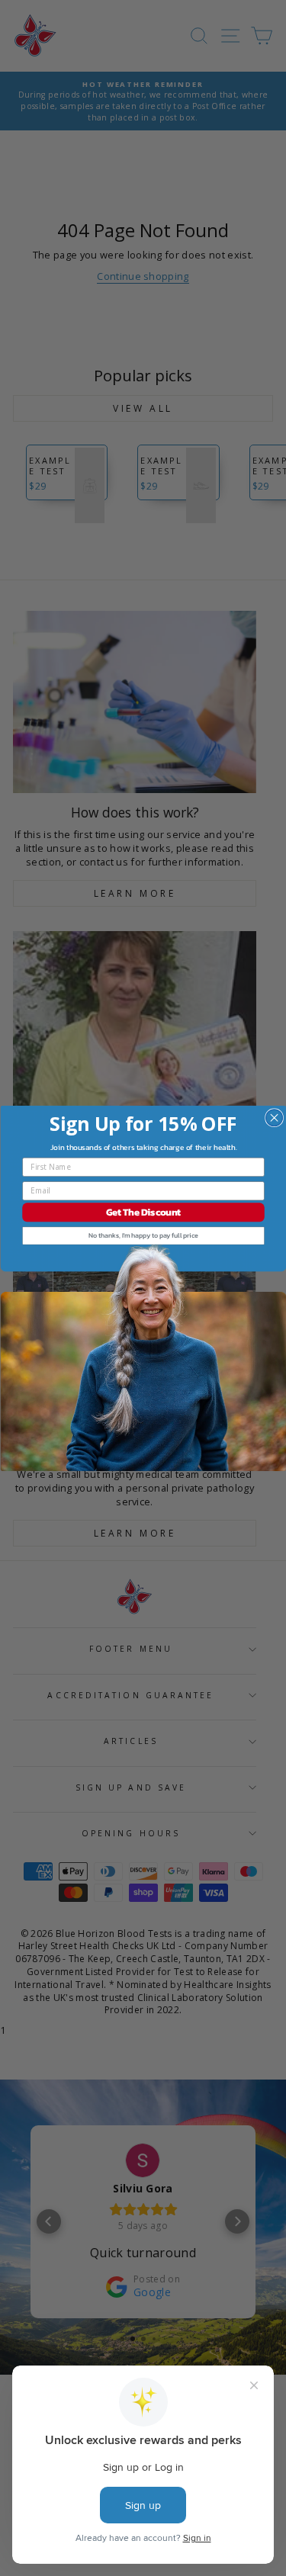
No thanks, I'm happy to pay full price (143, 1235)
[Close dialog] (274, 1117)
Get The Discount (143, 1212)
